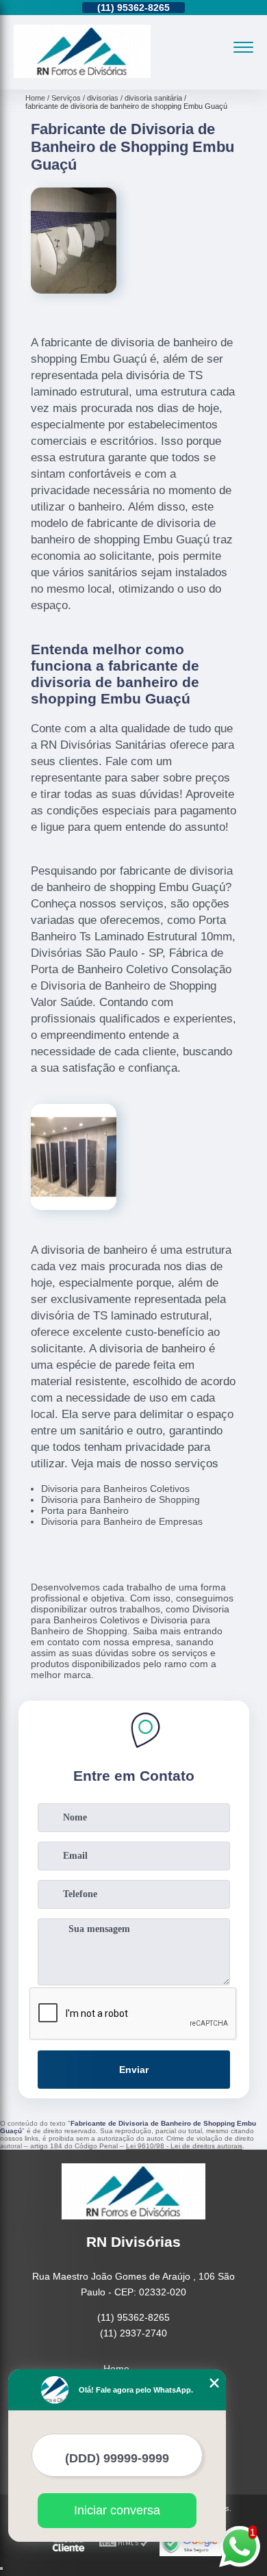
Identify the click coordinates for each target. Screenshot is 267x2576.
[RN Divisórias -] (82, 75)
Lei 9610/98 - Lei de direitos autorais (184, 2146)
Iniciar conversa (117, 2510)
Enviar (134, 2070)
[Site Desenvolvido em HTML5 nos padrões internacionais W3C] (124, 2543)
